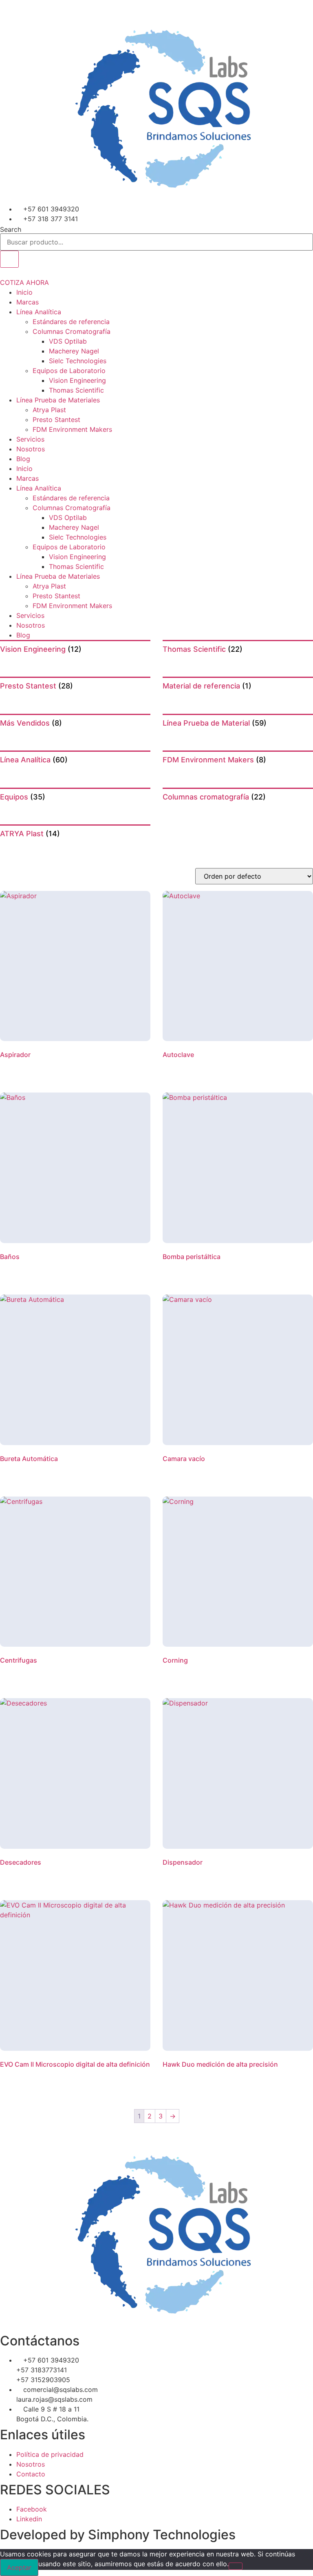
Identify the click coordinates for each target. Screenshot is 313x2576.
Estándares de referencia (71, 322)
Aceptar (19, 2567)
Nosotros (31, 449)
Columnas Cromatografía (72, 331)
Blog (23, 459)
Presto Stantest (56, 420)
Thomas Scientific (76, 390)
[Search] (9, 259)
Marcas (28, 302)
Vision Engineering (77, 380)
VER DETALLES (26, 1068)
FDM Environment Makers (72, 429)
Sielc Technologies (78, 361)
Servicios (30, 439)
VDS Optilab (68, 341)
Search (11, 229)
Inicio (24, 292)
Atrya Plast (49, 410)
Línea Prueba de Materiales (58, 400)
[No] (236, 2566)
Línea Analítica (39, 312)
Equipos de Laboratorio (69, 371)
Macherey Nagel (74, 351)
